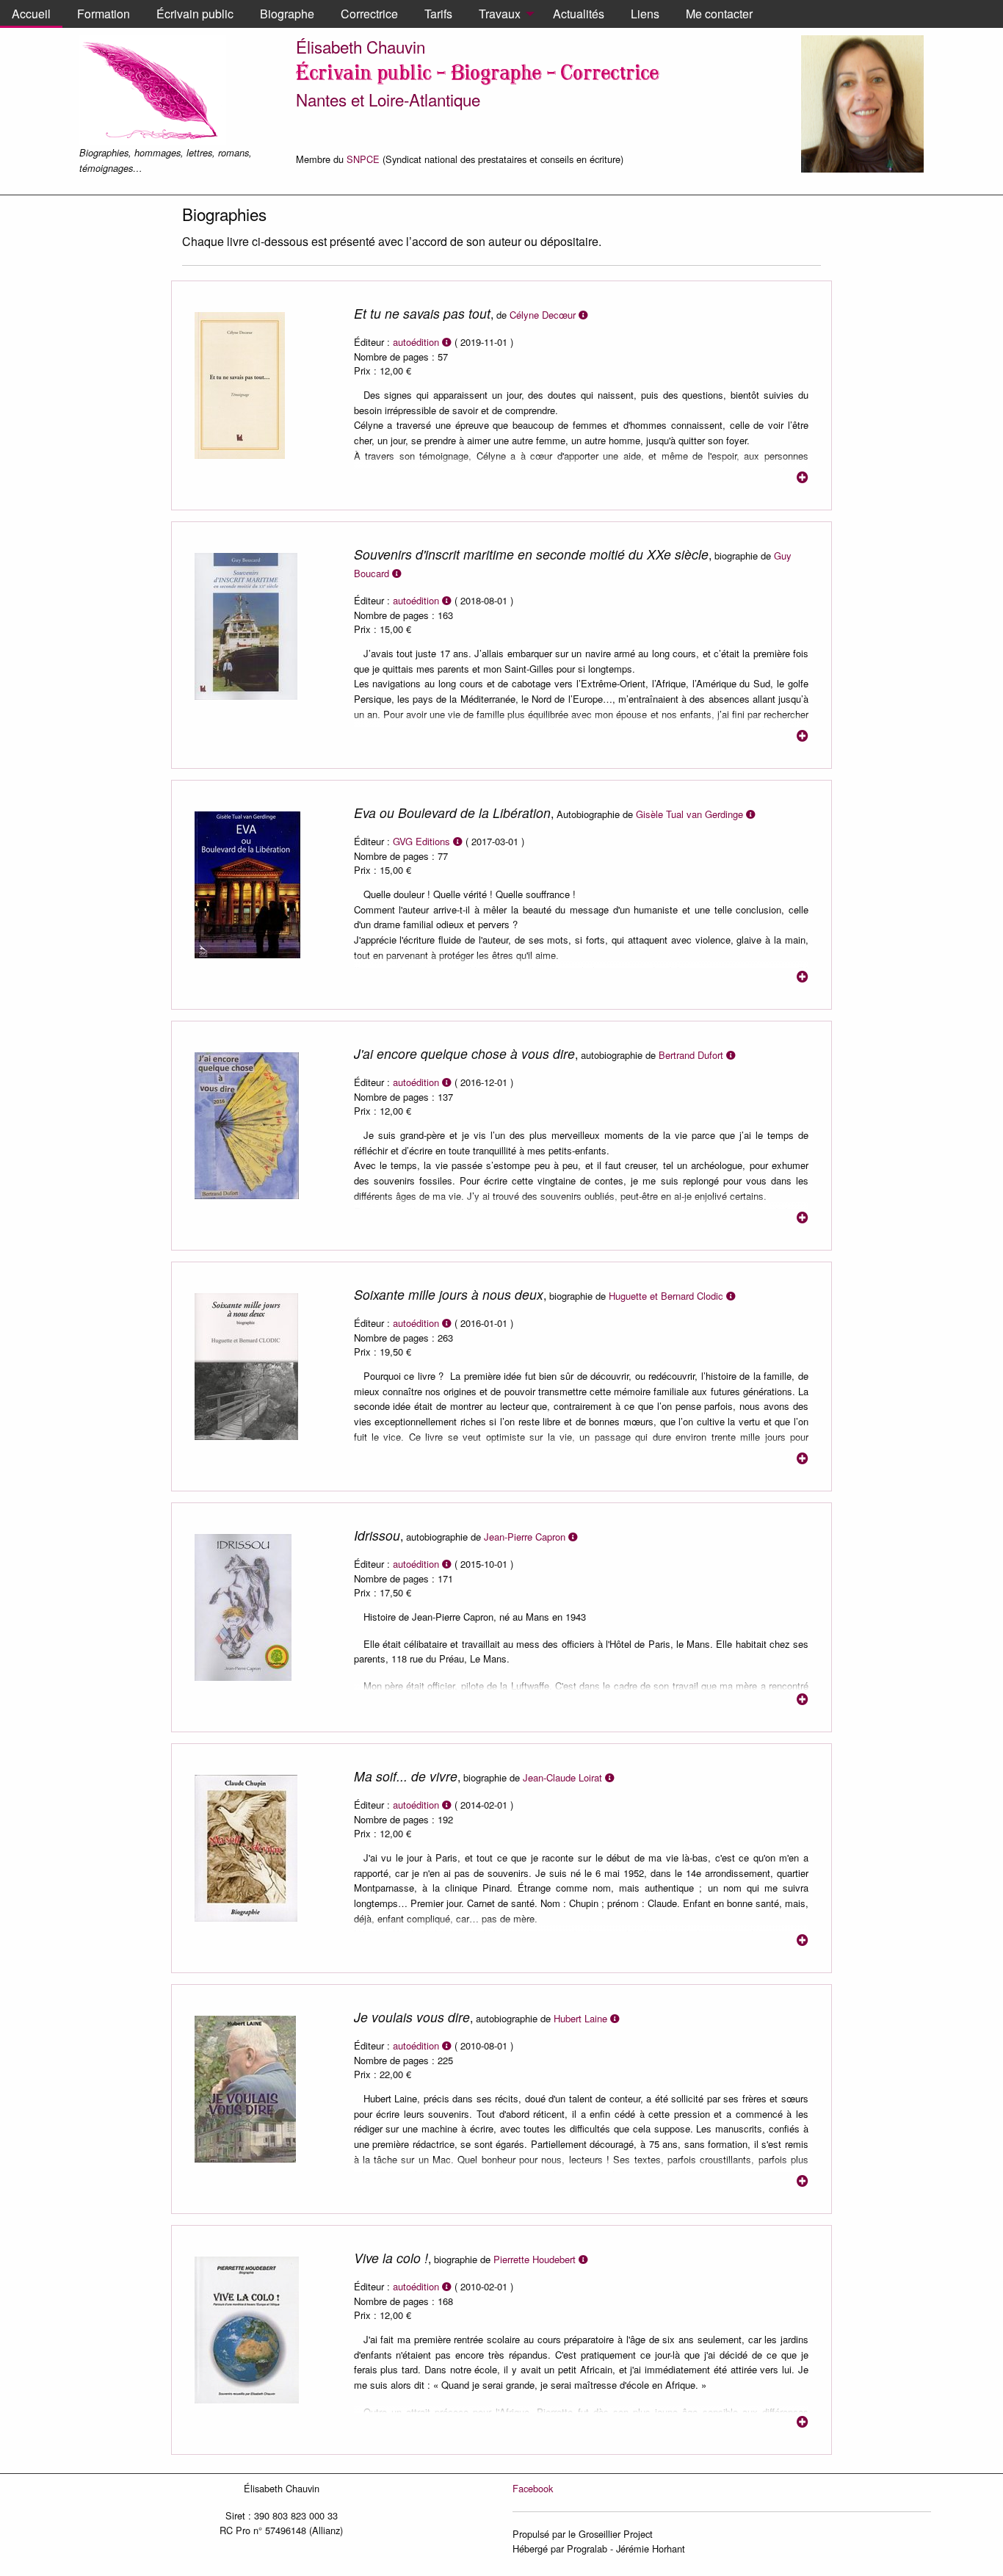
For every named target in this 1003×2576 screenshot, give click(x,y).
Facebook (533, 2488)
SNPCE (363, 159)
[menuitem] (31, 14)
